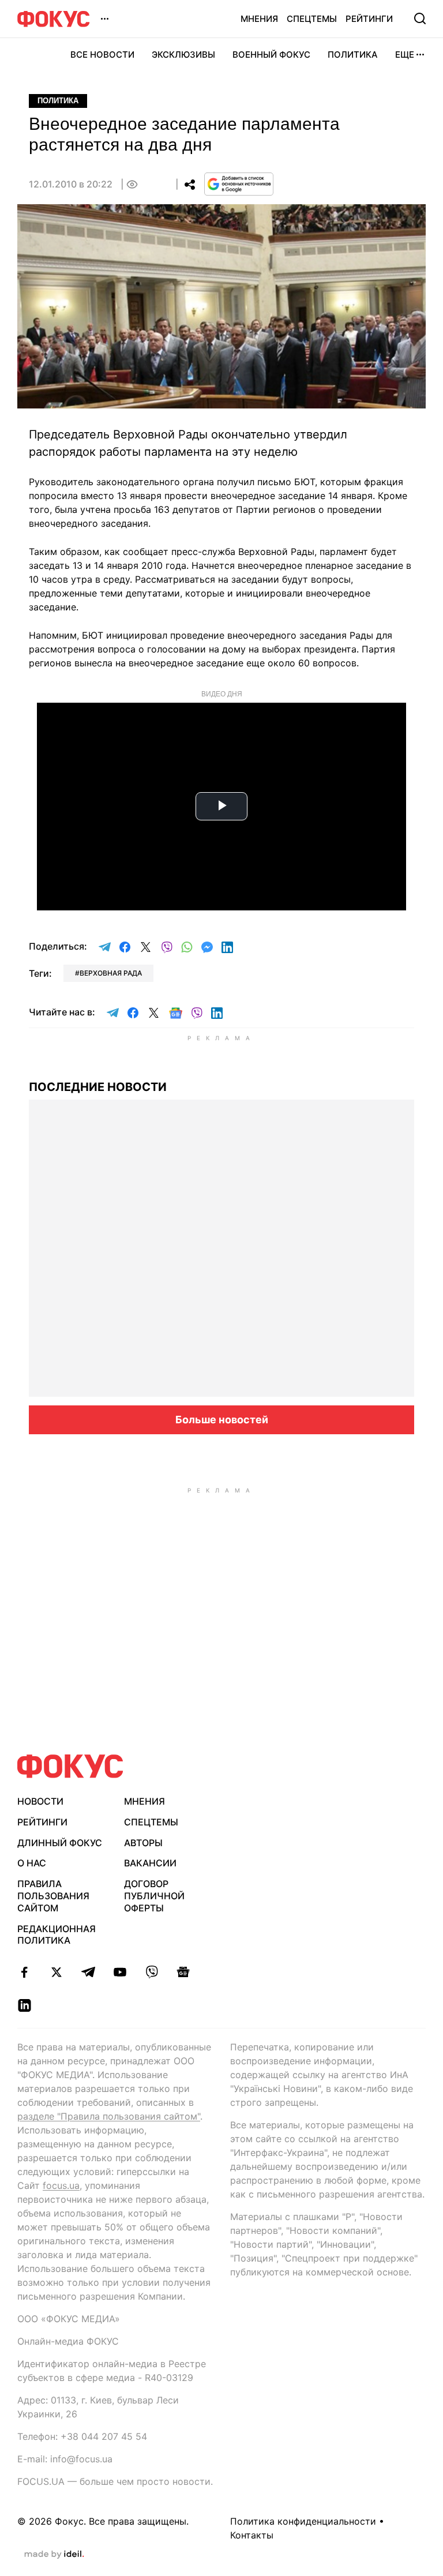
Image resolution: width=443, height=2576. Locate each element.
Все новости (102, 55)
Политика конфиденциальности (303, 2521)
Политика (353, 55)
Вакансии (150, 1863)
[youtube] (120, 1972)
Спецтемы (312, 19)
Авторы (143, 1843)
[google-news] (183, 1972)
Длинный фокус (60, 1843)
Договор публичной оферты (154, 1896)
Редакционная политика (57, 1935)
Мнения (259, 19)
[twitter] (56, 1972)
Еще (405, 55)
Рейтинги (369, 19)
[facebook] (25, 1972)
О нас (32, 1863)
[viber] (151, 1972)
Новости (40, 1801)
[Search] (420, 18)
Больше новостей (222, 1420)
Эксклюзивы (183, 55)
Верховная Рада (111, 973)
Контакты (252, 2535)
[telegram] (88, 1972)
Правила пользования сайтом (53, 1896)
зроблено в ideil (54, 2555)
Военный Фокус (271, 55)
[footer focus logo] (70, 1766)
